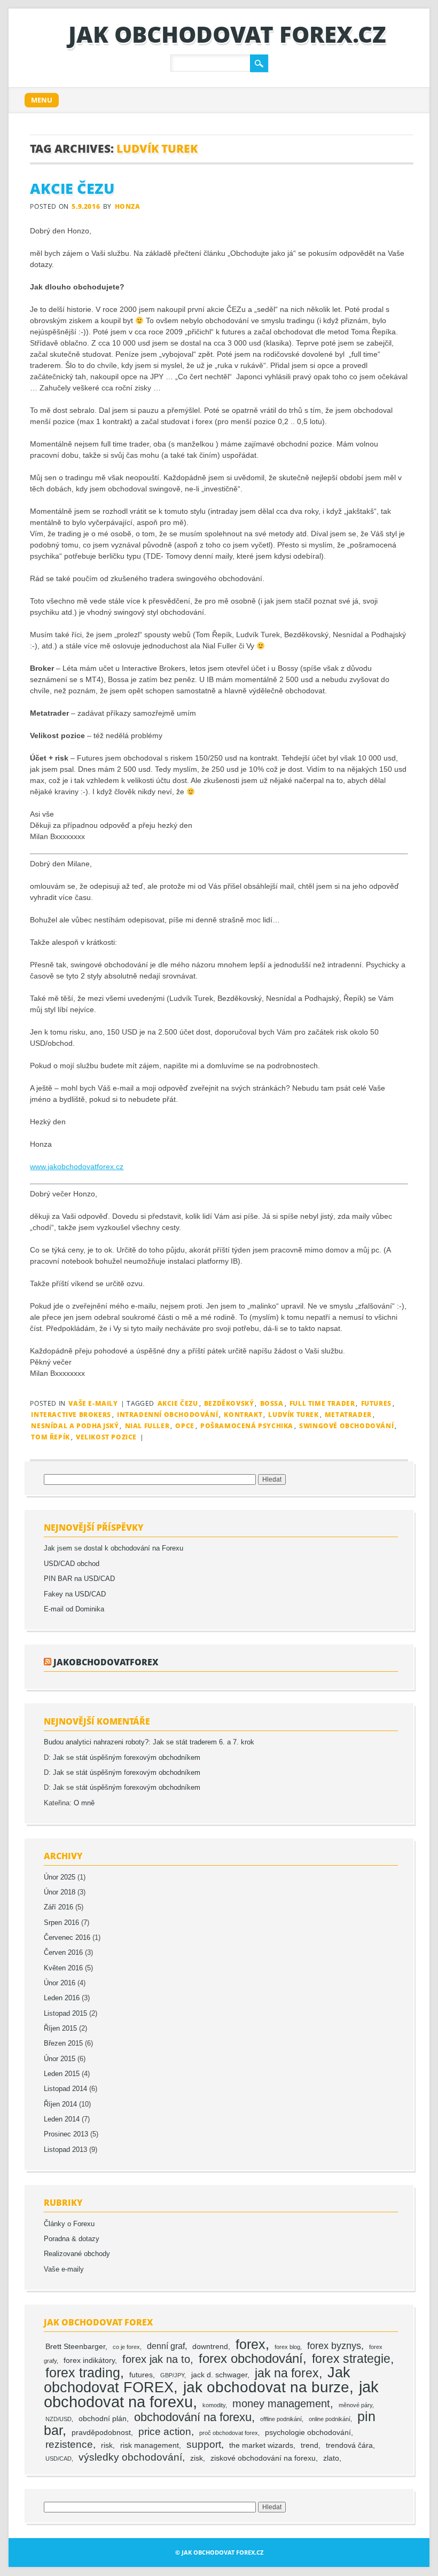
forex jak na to (156, 2359)
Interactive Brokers (71, 1415)
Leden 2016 (62, 1998)
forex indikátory (89, 2360)
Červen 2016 (63, 1953)
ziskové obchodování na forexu (263, 2458)
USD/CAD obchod (72, 1564)
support (204, 2444)
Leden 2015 (62, 2074)
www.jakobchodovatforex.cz (77, 1166)
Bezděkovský (229, 1403)
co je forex (126, 2347)
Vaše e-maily (93, 1403)
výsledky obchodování (130, 2457)
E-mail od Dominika (74, 1609)
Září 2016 (58, 1907)
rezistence (69, 2444)
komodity (214, 2405)
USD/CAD (58, 2458)
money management (281, 2403)
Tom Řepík (50, 1437)
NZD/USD (58, 2419)
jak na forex (287, 2373)
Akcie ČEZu (72, 189)
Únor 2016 (60, 1983)
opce (185, 1426)
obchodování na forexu (193, 2417)
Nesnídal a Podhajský (75, 1426)
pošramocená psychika (247, 1426)
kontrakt (243, 1415)
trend (310, 2445)
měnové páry (355, 2405)
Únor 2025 (60, 1877)
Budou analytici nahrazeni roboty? (96, 1742)
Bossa (272, 1403)
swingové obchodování (346, 1426)
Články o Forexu (69, 2224)
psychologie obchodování (308, 2433)
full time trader (322, 1403)
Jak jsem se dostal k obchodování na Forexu (114, 1548)
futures (376, 1403)
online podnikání (330, 2419)
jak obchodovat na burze (266, 2387)
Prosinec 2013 (66, 2134)
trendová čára (349, 2445)
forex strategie (351, 2359)
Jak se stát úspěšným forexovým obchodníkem (127, 1758)
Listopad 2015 (65, 2014)
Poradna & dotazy (72, 2239)
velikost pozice (106, 1437)
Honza (128, 206)
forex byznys (334, 2346)
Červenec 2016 (67, 1938)
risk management (150, 2445)
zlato (331, 2458)
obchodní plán (103, 2419)
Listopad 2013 (65, 2150)
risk (107, 2445)
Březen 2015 (63, 2043)
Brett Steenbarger (75, 2347)
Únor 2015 (60, 2059)
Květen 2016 (63, 1968)
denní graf (166, 2346)
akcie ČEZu (178, 1403)
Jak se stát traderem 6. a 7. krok (204, 1742)
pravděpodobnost (101, 2433)
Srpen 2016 (61, 1923)
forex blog (287, 2347)
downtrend (210, 2347)
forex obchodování (251, 2358)
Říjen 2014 (60, 2104)
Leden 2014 (62, 2119)
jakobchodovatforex (106, 1662)
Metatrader (348, 1415)
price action (165, 2432)
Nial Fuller (147, 1426)
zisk (197, 2458)
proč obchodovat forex (229, 2433)
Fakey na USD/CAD (75, 1594)
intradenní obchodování (167, 1415)
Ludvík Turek (293, 1415)
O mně (84, 1803)
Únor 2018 (60, 1892)
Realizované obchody (77, 2254)
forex (251, 2344)
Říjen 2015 (60, 2029)
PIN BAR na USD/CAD (79, 1579)
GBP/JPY (172, 2375)
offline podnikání (281, 2419)
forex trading (83, 2373)
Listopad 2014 (65, 2089)
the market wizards (261, 2445)
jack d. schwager (219, 2375)
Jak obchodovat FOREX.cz (227, 34)
